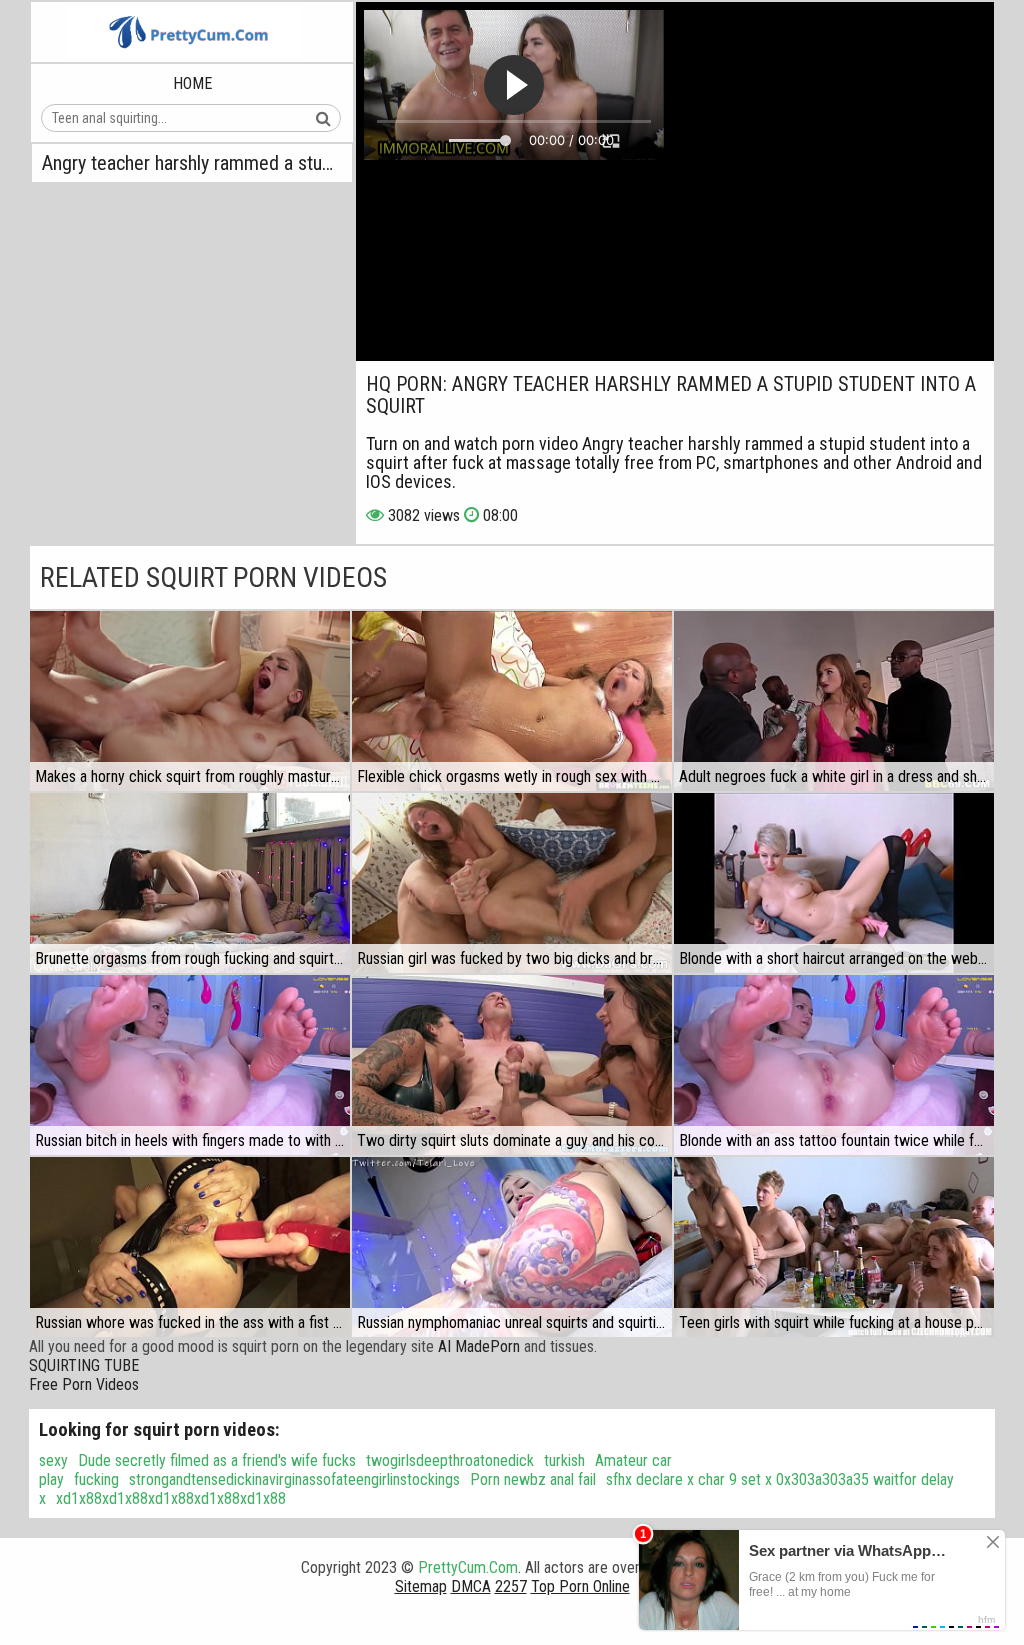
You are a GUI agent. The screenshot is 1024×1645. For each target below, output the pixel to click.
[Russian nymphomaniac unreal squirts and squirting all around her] (512, 1247)
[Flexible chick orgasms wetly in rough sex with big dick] (512, 701)
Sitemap (421, 1586)
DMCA (471, 1586)
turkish (564, 1460)
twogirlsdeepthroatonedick (450, 1460)
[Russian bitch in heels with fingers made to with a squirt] (190, 1065)
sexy (53, 1460)
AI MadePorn (479, 1346)
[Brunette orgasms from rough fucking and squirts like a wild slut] (190, 883)
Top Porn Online (580, 1586)
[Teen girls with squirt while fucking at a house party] (834, 1247)
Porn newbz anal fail (533, 1479)
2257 (511, 1586)
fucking (96, 1479)
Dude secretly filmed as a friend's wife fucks (217, 1460)
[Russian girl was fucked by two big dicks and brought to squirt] (512, 883)
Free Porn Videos (84, 1384)
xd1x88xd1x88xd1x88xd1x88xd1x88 (171, 1498)
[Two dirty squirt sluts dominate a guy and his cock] (512, 1065)
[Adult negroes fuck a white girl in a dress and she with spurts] (834, 701)
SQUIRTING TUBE (84, 1365)
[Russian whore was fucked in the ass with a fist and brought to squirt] (190, 1247)
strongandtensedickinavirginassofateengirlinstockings (294, 1479)
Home (192, 83)
